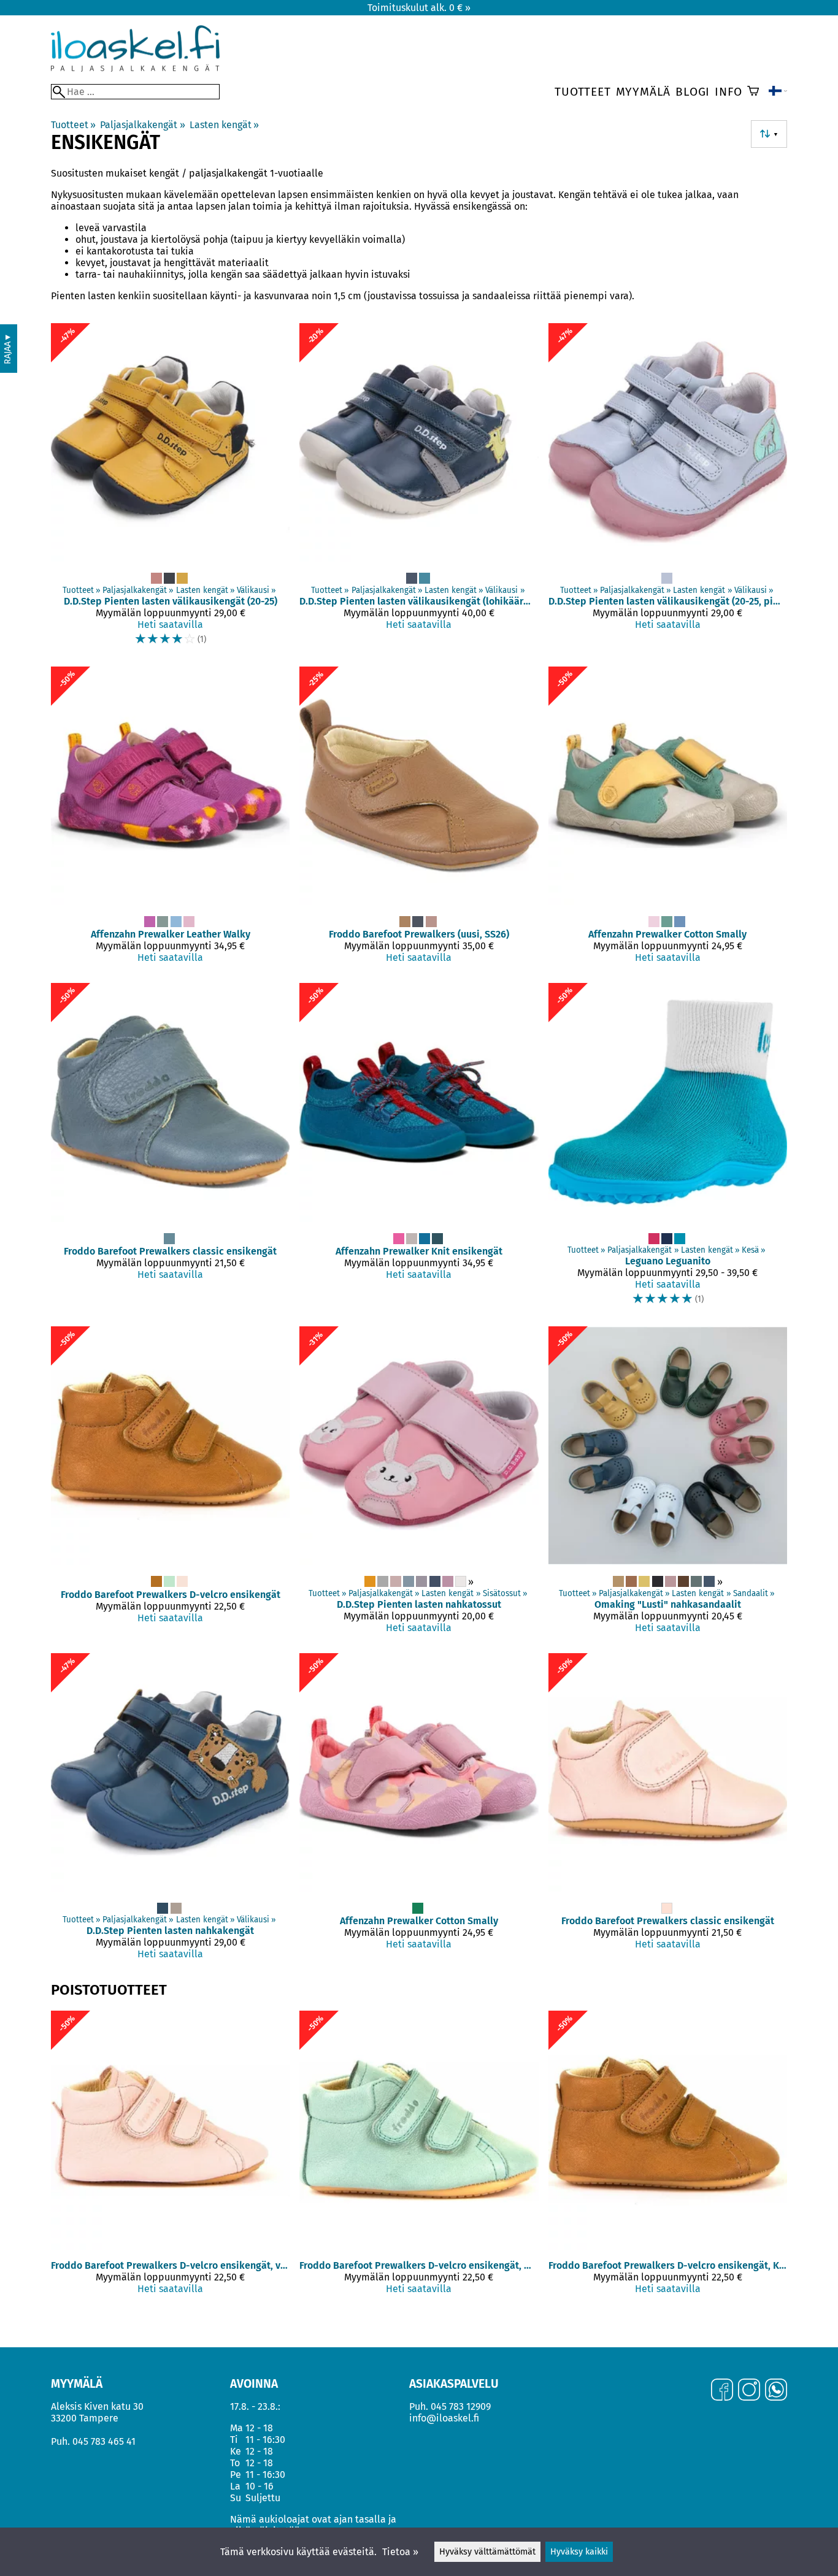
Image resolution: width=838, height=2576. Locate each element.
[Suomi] (778, 92)
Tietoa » (400, 2552)
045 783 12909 (461, 2406)
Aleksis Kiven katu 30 (97, 2406)
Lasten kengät (224, 125)
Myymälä (644, 92)
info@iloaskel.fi (444, 2418)
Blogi (693, 92)
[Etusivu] (135, 68)
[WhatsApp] (776, 2391)
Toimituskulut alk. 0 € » (419, 8)
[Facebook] (722, 2391)
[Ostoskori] (753, 92)
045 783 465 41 (104, 2441)
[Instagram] (749, 2391)
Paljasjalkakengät (142, 125)
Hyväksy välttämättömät (487, 2552)
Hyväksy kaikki (579, 2552)
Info (728, 92)
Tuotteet (582, 92)
